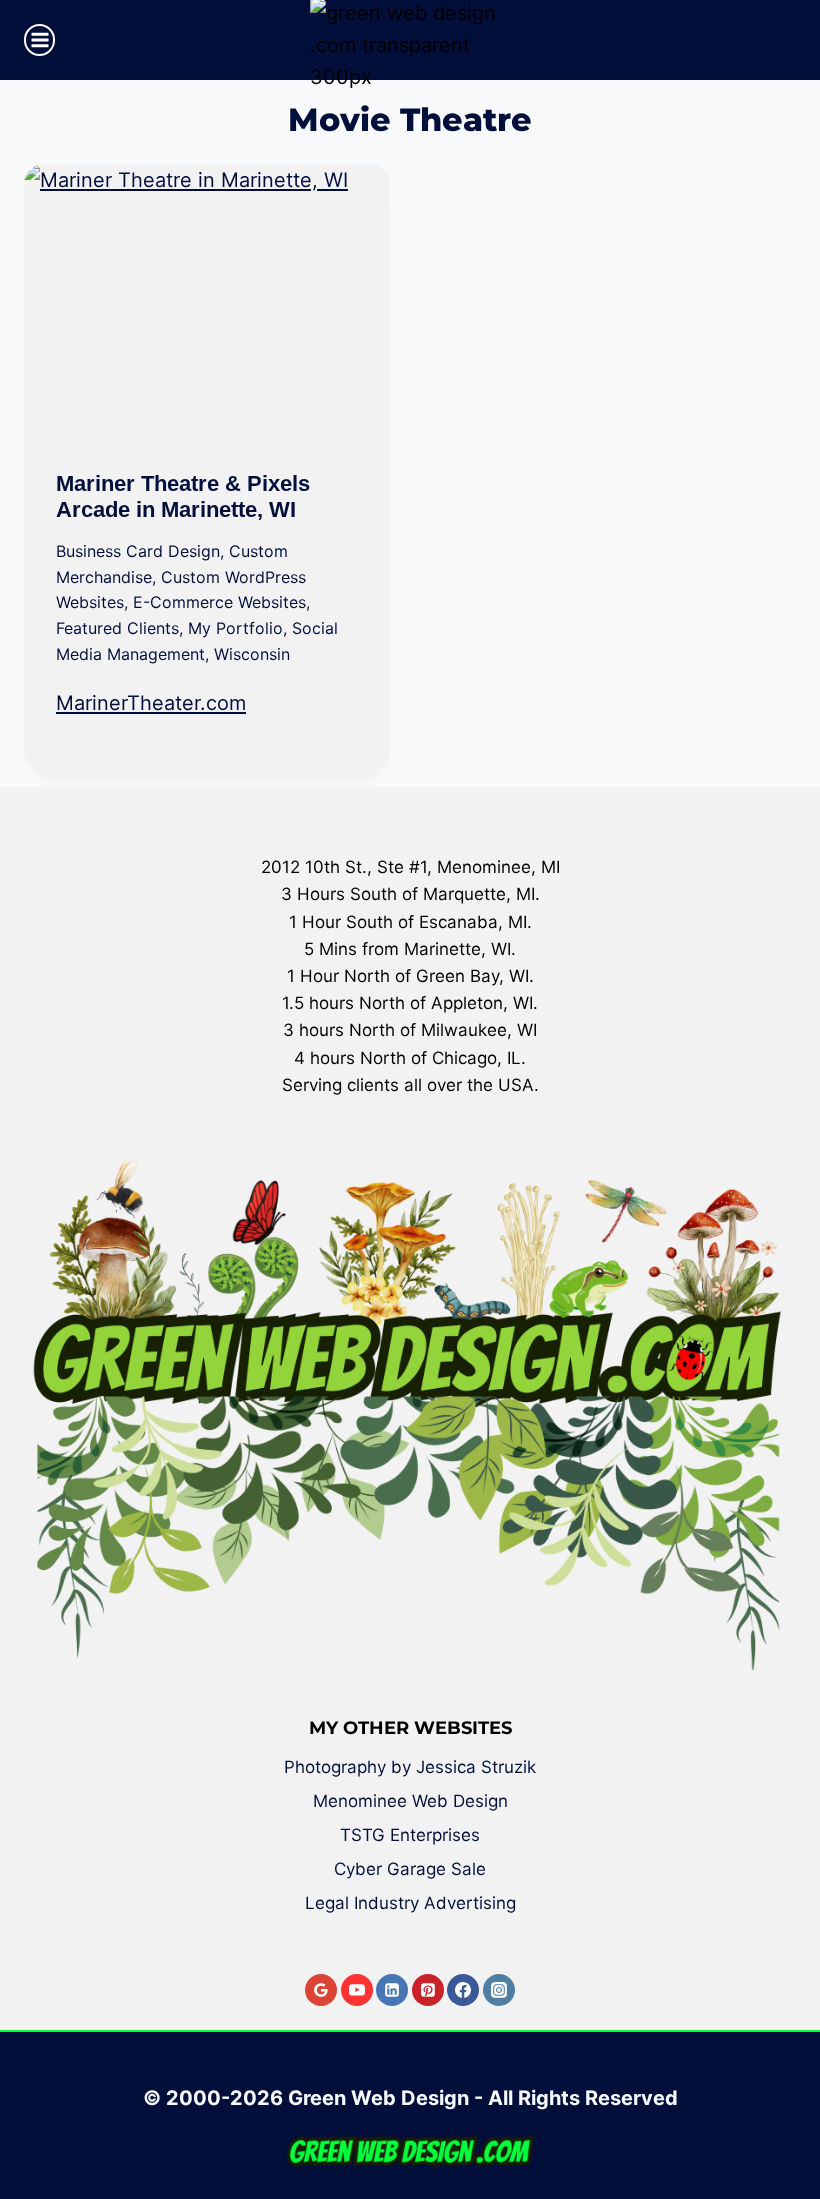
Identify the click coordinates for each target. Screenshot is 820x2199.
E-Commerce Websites (219, 602)
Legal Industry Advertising (410, 1903)
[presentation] (207, 301)
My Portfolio (235, 628)
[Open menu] (39, 39)
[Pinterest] (428, 1990)
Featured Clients (117, 628)
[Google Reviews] (321, 1990)
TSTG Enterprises (410, 1835)
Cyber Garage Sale (410, 1869)
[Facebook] (463, 1990)
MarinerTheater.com (151, 703)
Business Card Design (138, 551)
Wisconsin (252, 654)
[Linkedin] (392, 1990)
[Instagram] (499, 1990)
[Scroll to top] (790, 2112)
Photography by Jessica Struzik (410, 1767)
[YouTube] (357, 1990)
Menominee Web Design (410, 1801)
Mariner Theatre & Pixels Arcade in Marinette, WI (183, 496)
